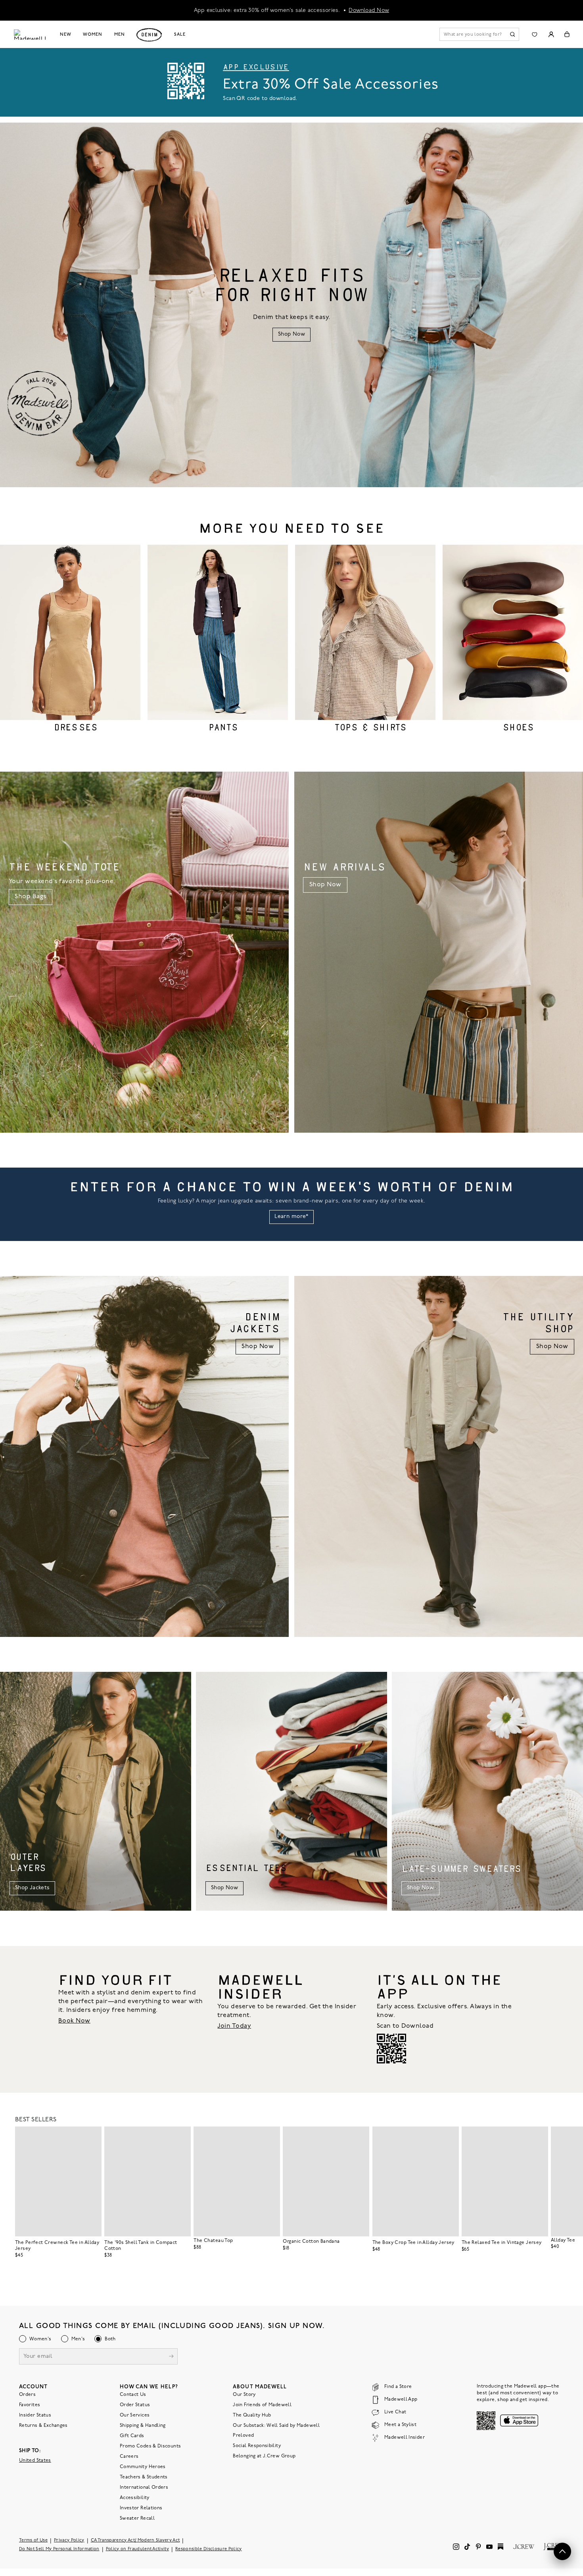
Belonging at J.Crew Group (264, 2456)
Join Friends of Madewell (262, 2405)
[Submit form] (171, 2357)
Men (120, 35)
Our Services (135, 2415)
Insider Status (35, 2415)
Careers (129, 2457)
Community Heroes (143, 2467)
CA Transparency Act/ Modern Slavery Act (135, 2540)
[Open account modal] (551, 34)
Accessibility (135, 2498)
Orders (27, 2395)
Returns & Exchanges (43, 2426)
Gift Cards (132, 2436)
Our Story (244, 2395)
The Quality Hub (252, 2415)
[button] (92, 2136)
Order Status (135, 2405)
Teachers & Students (144, 2477)
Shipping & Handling (143, 2426)
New (66, 35)
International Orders (144, 2488)
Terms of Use (33, 2540)
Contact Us (133, 2395)
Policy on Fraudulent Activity (138, 2549)
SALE (180, 35)
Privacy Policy (69, 2540)
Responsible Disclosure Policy (209, 2549)
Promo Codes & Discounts (150, 2446)
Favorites (30, 2405)
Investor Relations (141, 2508)
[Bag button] (567, 34)
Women (92, 35)
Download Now (369, 10)
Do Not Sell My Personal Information (59, 2549)
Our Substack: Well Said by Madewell (276, 2426)
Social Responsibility (257, 2446)
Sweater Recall (137, 2518)
